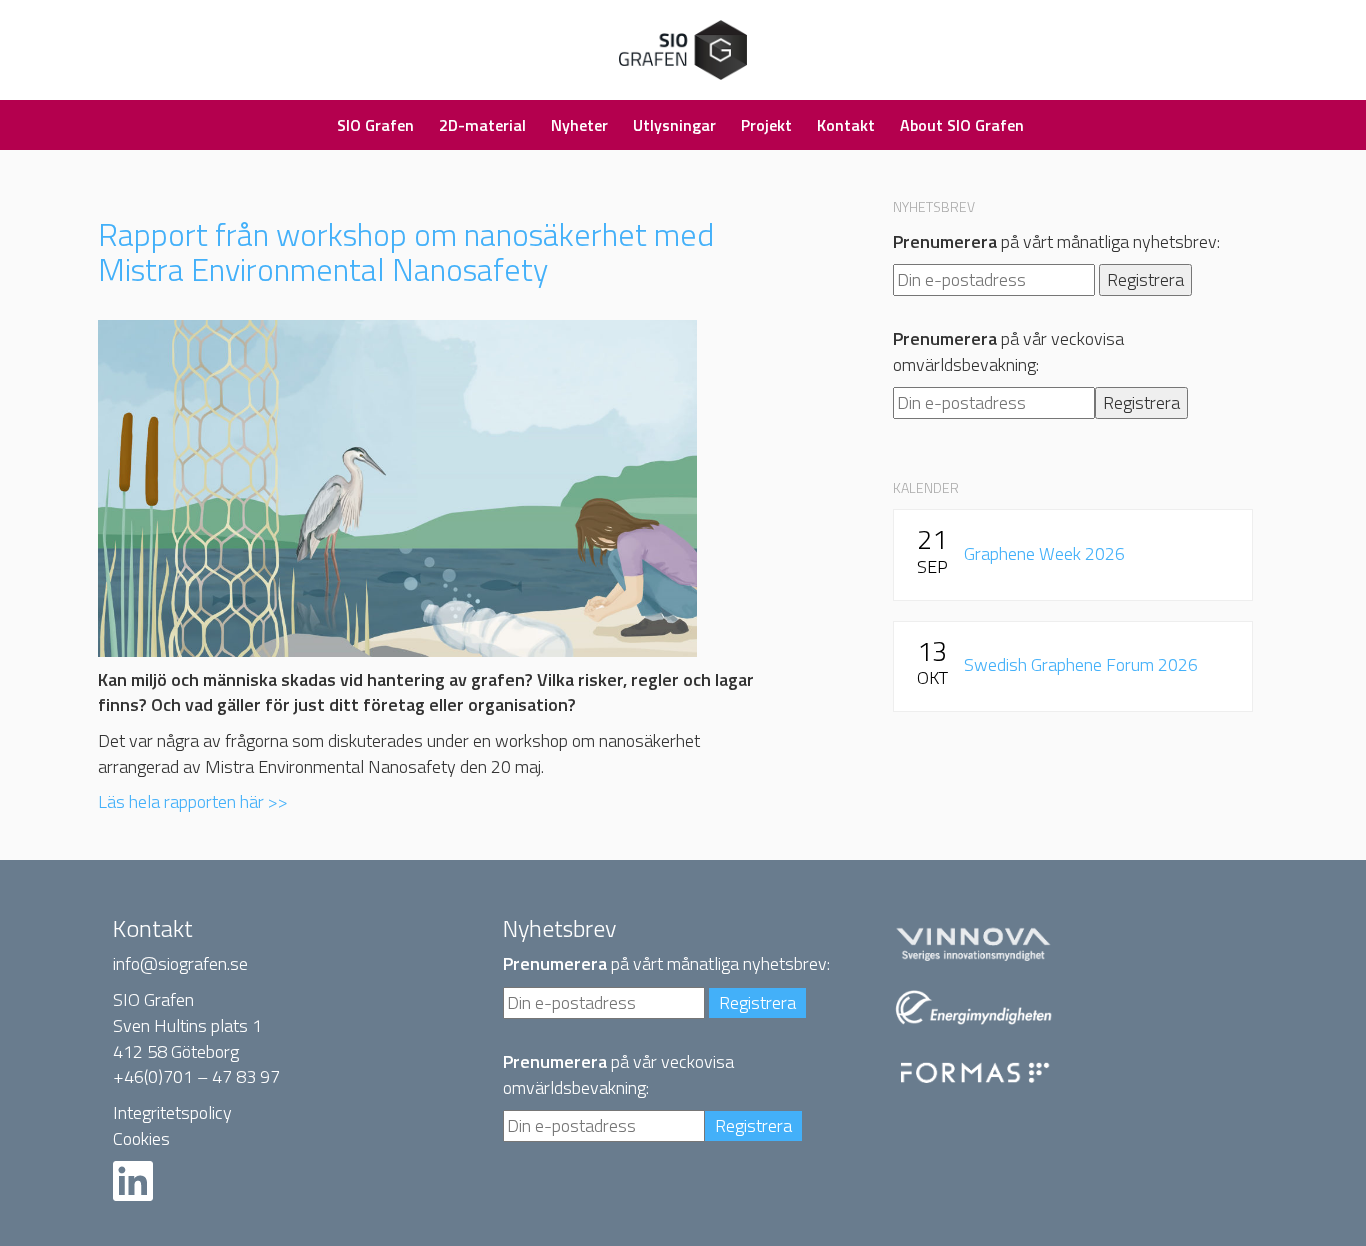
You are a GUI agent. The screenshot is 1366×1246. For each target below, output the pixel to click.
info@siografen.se (180, 963)
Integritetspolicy (172, 1112)
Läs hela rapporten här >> (193, 801)
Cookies (141, 1138)
